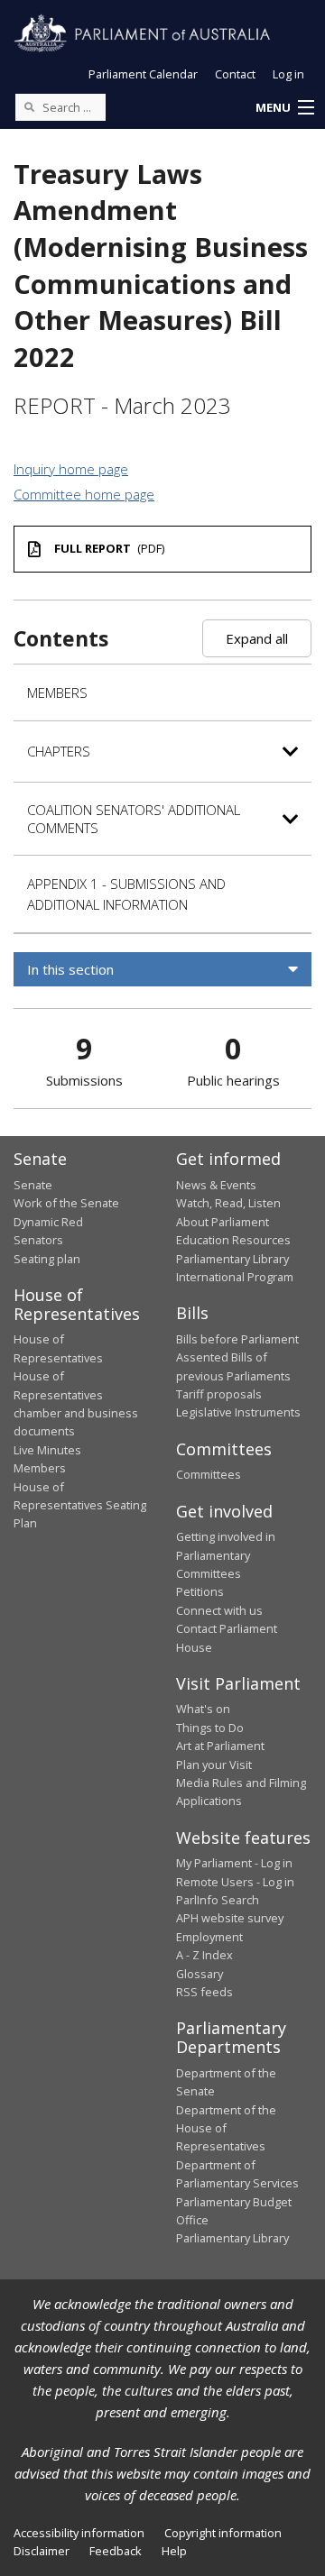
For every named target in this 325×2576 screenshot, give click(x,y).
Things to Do (210, 1728)
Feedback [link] (116, 2551)
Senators (38, 1240)
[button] (284, 108)
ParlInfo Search (218, 1900)
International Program (235, 1277)
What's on (203, 1709)
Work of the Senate (66, 1203)
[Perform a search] (29, 106)
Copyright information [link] (223, 2533)
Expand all (257, 638)
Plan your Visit (214, 1765)
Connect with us (219, 1610)
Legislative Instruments (238, 1412)
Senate (33, 1185)
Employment (209, 1937)
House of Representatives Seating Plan (80, 1505)
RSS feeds (204, 1992)
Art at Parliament (220, 1746)
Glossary (200, 1974)
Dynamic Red (48, 1222)
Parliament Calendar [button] (143, 74)
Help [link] (174, 2551)
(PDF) (109, 548)
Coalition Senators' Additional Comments (134, 819)
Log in (288, 74)
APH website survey (230, 1918)
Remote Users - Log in (235, 1882)
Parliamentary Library (232, 1259)
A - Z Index (204, 1955)
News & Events (216, 1185)
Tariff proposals (219, 1394)
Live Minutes (47, 1450)
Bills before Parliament (237, 1339)
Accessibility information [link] (79, 2533)
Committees (209, 1474)
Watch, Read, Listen (228, 1203)
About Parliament (223, 1222)
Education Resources (233, 1240)
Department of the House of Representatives (226, 2128)
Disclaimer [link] (42, 2551)
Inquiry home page (71, 469)
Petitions (200, 1591)
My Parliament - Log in (234, 1863)
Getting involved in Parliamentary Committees (226, 1555)
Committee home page (84, 494)
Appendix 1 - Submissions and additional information (126, 894)
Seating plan (47, 1259)
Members (57, 692)
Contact (235, 74)
